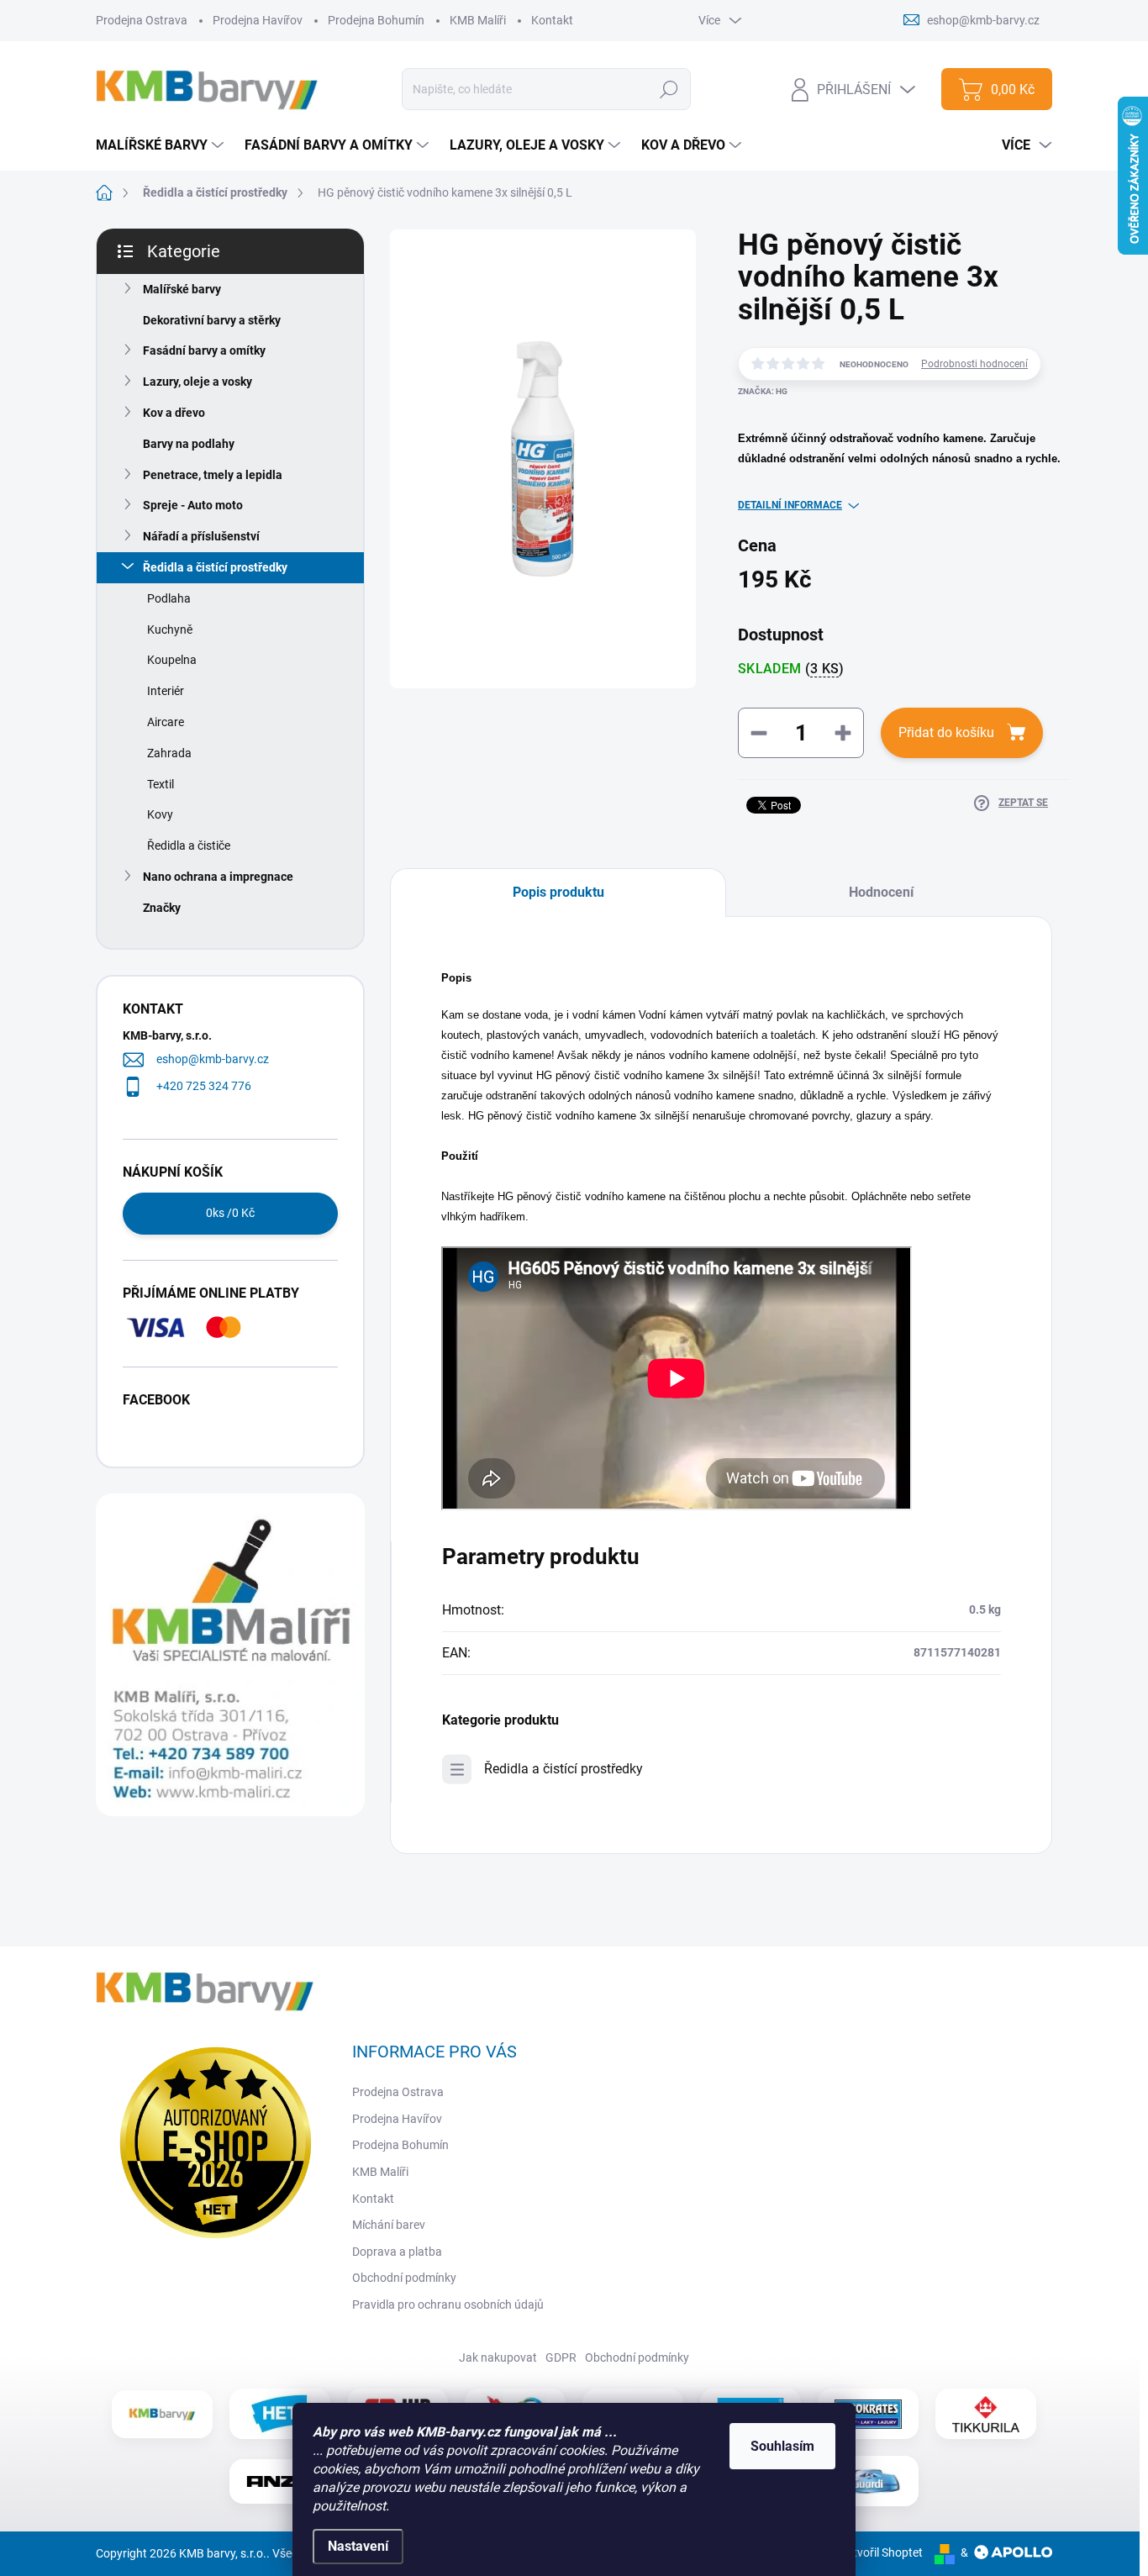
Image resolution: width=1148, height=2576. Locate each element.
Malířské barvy (182, 289)
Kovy (160, 814)
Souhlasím (782, 2446)
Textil (161, 784)
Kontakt (552, 20)
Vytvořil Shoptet (881, 2552)
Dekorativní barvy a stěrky (212, 320)
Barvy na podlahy (189, 444)
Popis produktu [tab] (558, 892)
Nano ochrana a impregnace (218, 877)
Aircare (166, 722)
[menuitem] (162, 145)
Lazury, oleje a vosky (197, 382)
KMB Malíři (478, 20)
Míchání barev (389, 2225)
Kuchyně (170, 630)
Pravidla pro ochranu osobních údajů (448, 2305)
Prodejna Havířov (258, 20)
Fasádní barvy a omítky (204, 350)
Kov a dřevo (174, 413)
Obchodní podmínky (404, 2278)
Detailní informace (790, 505)
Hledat (669, 89)
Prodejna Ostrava (142, 20)
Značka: (763, 391)
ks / (230, 1213)
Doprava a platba (397, 2252)
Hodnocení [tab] (881, 892)
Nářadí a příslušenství (201, 536)
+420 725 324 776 (204, 1086)
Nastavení (358, 2546)
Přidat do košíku (946, 732)
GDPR (561, 2357)
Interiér (166, 691)
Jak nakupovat (498, 2357)
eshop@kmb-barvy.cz (213, 1059)
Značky (162, 908)
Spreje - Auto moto (193, 505)
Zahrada (169, 753)
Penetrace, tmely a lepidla (213, 475)
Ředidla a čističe (189, 845)
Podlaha (169, 598)
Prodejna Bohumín (376, 20)
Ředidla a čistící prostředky (215, 567)
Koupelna (172, 660)
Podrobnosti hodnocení (974, 364)
